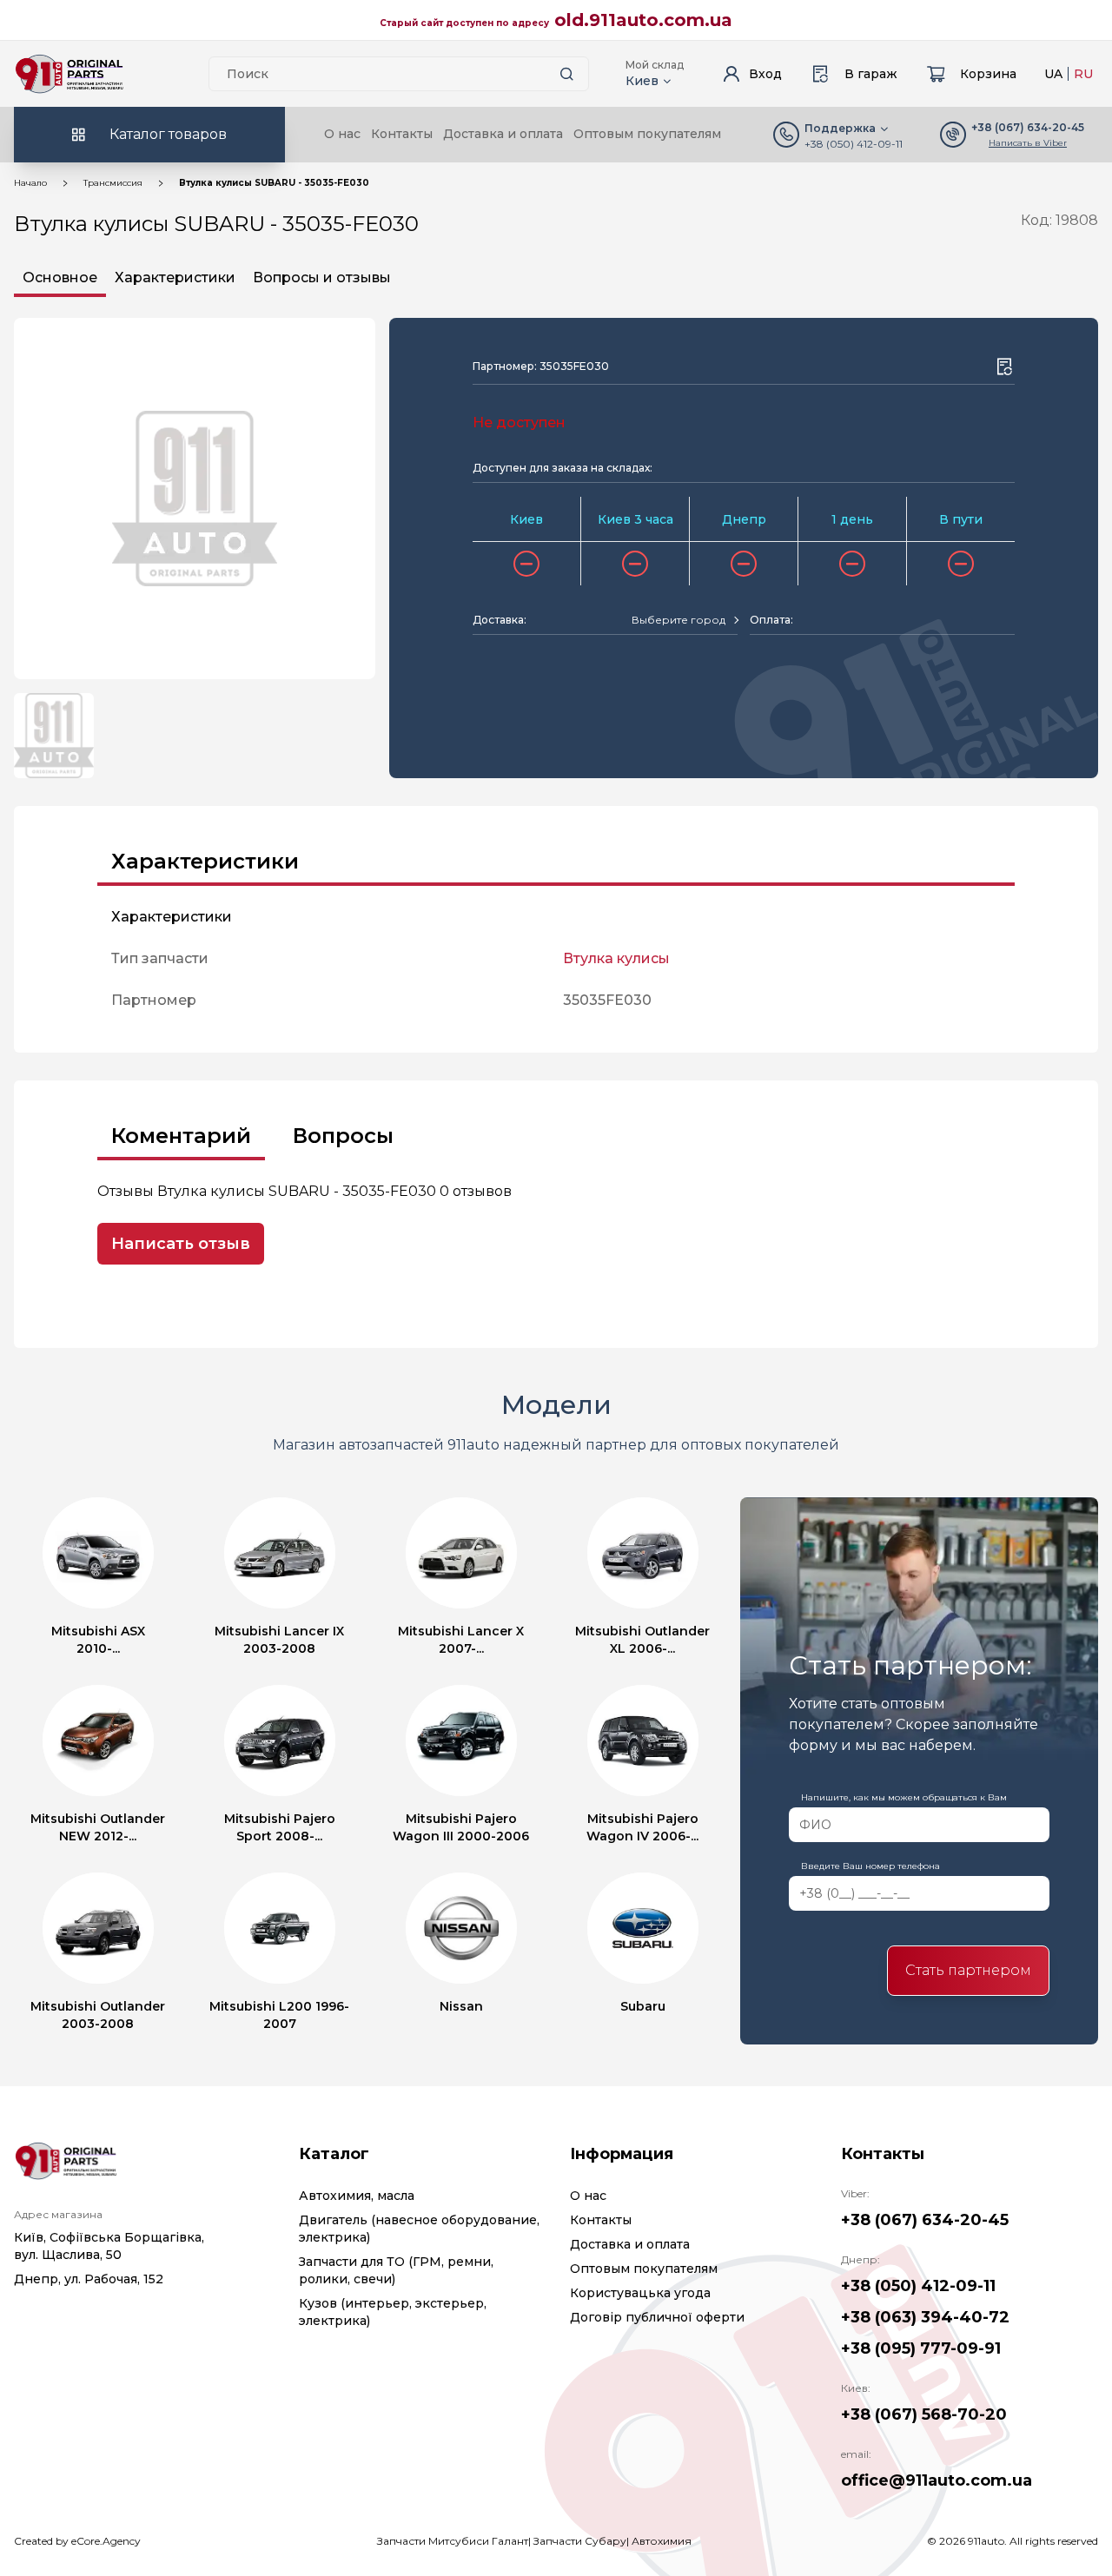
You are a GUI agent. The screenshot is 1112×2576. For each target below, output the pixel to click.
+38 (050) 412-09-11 (854, 144)
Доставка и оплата (503, 134)
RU (1083, 74)
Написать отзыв (181, 1244)
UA (1053, 74)
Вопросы (343, 1136)
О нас (342, 134)
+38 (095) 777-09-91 (921, 2348)
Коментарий (181, 1136)
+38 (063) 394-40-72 (925, 2317)
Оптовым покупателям (647, 134)
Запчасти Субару (580, 2541)
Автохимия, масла (357, 2196)
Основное (60, 277)
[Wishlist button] (1004, 367)
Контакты (402, 134)
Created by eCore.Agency (77, 2541)
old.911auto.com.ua (643, 20)
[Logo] (69, 74)
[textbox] (678, 620)
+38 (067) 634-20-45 (925, 2220)
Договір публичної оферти (657, 2317)
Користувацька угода (640, 2293)
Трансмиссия (113, 183)
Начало (30, 183)
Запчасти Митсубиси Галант (453, 2541)
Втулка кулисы (616, 958)
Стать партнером (968, 1970)
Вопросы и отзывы (322, 277)
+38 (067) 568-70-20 (924, 2414)
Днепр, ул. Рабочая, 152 (89, 2279)
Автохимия (662, 2541)
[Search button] (567, 74)
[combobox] (685, 620)
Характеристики (175, 277)
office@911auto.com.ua (937, 2480)
